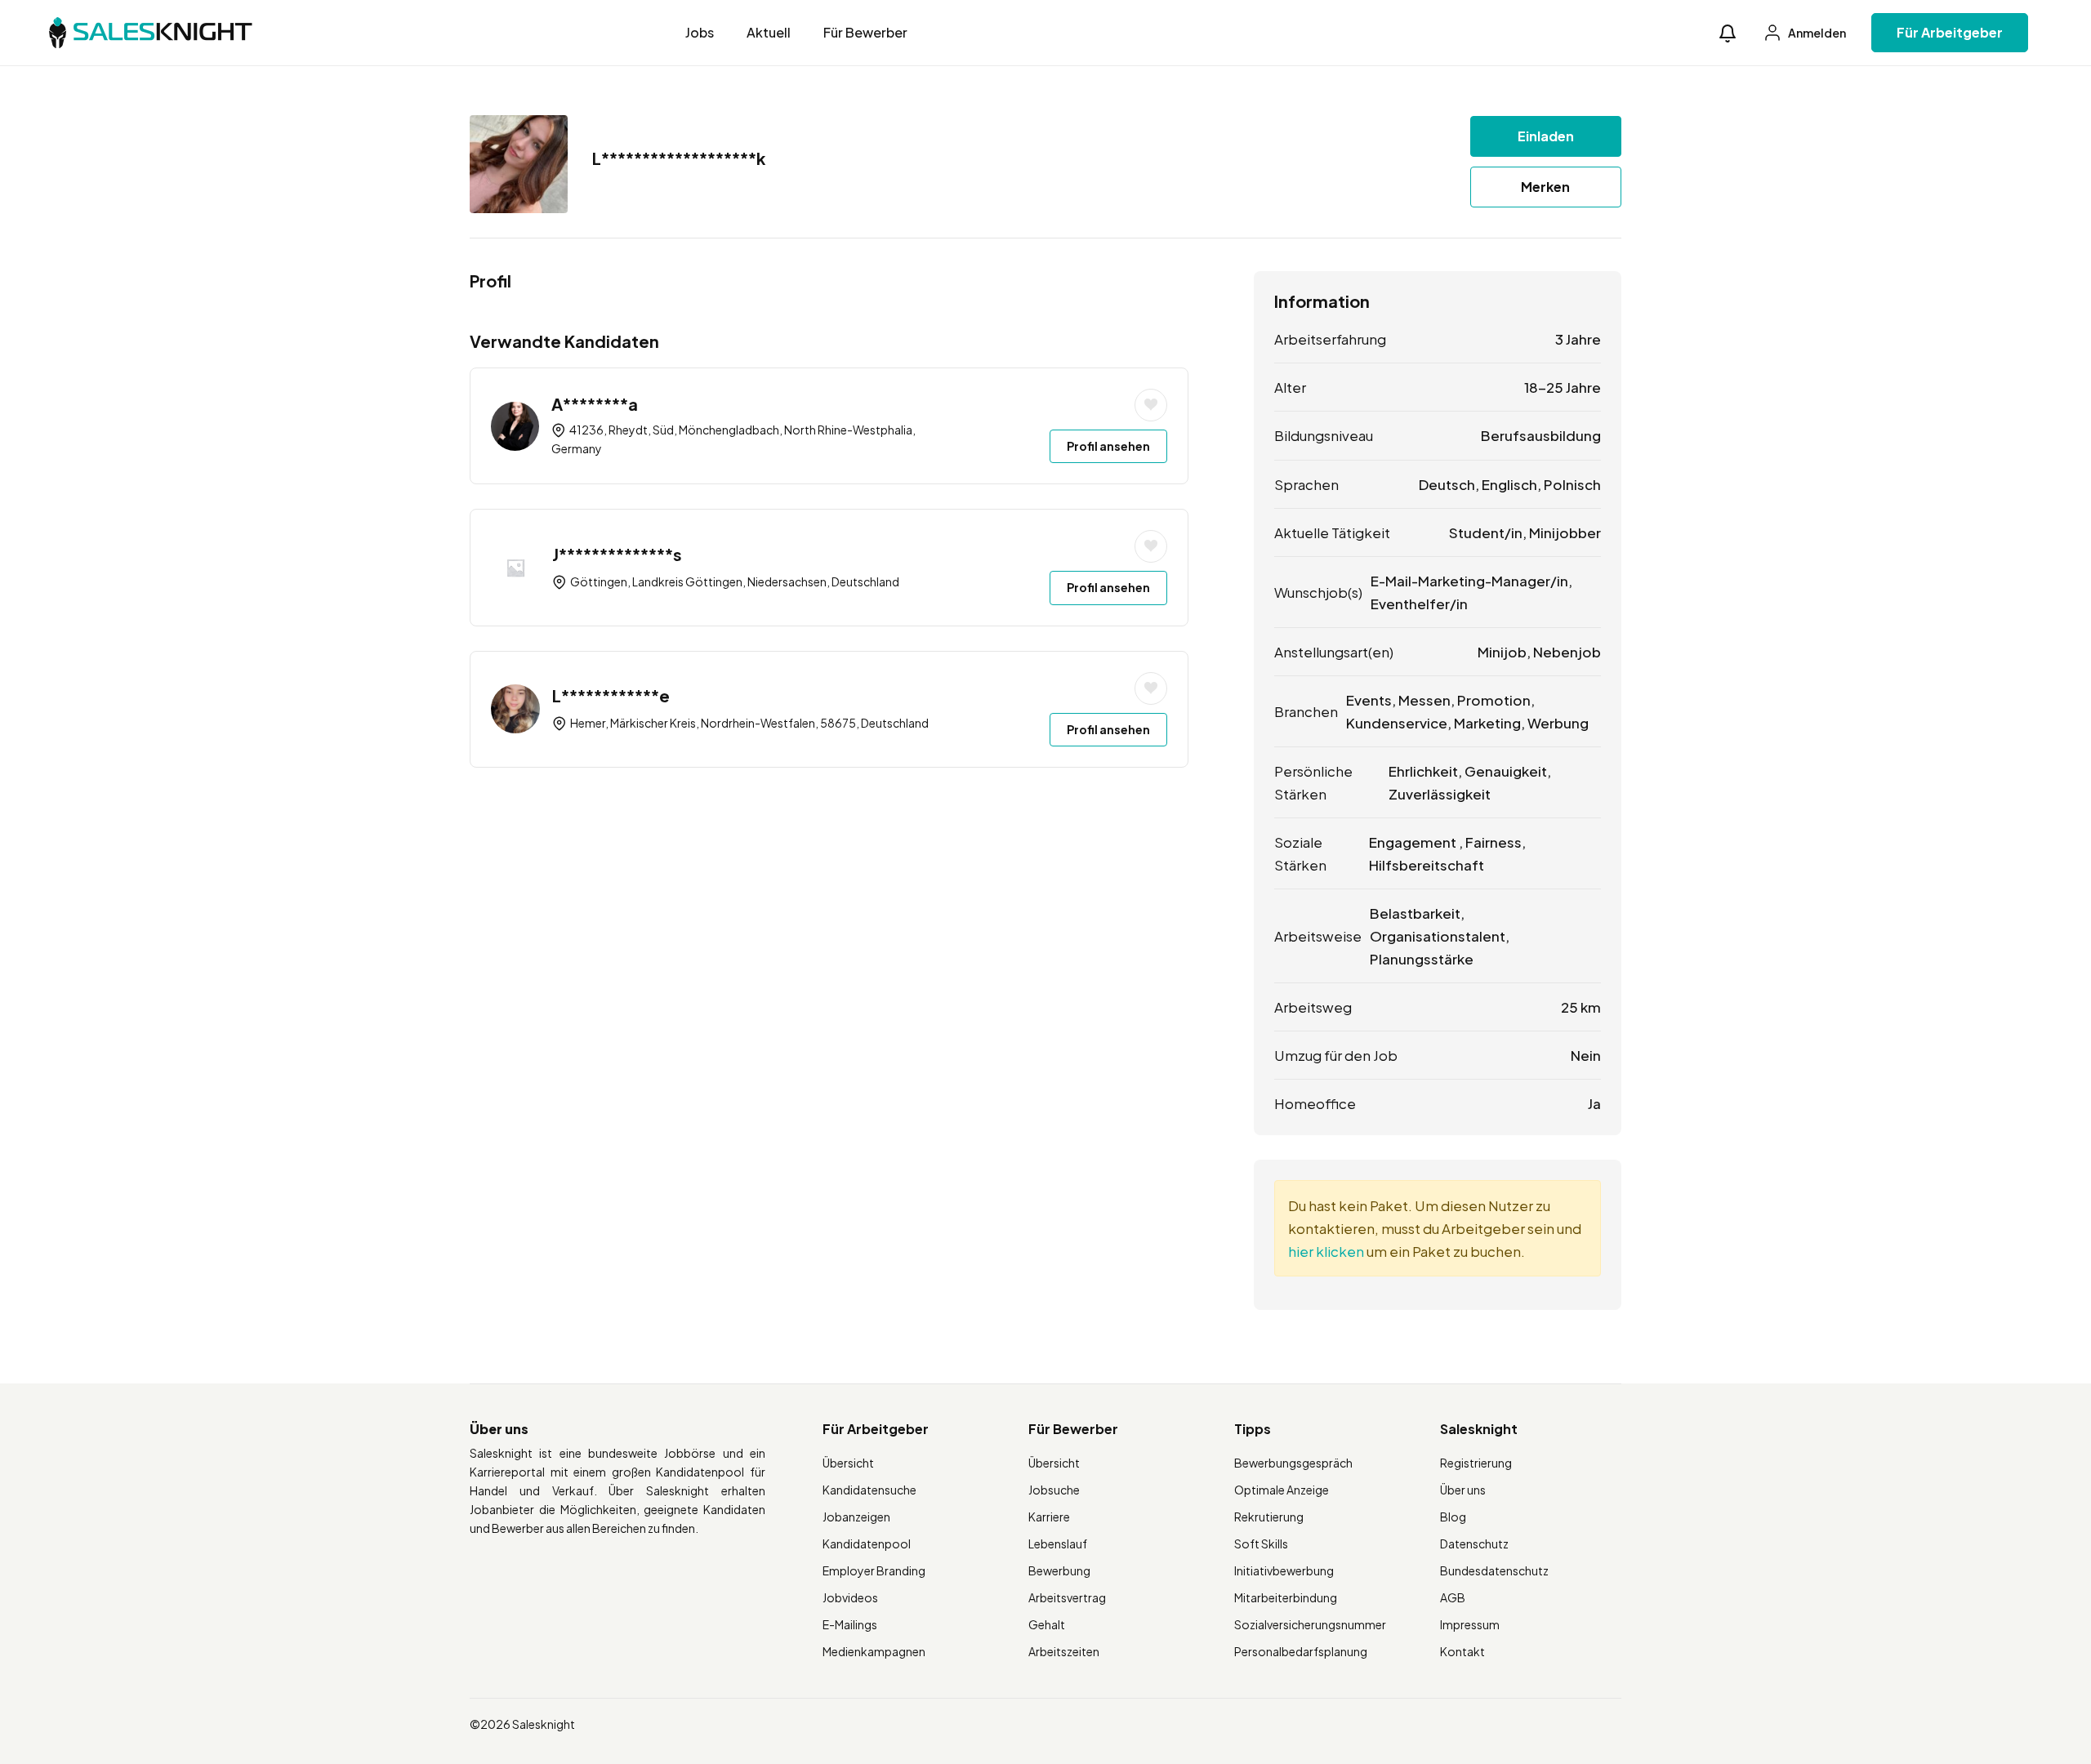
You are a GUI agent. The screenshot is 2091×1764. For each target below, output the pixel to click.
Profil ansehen (1108, 446)
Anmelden (1816, 33)
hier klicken (1326, 1251)
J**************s (617, 554)
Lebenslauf (1058, 1543)
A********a (595, 404)
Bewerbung (1059, 1570)
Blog (1453, 1517)
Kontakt (1462, 1651)
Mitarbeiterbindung (1286, 1597)
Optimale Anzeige (1282, 1490)
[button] (1728, 33)
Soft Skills (1261, 1543)
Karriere (1049, 1517)
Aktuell (769, 32)
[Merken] (1151, 405)
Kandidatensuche (869, 1490)
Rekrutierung (1269, 1517)
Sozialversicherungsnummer (1310, 1624)
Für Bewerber (865, 32)
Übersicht (848, 1463)
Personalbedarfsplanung (1301, 1651)
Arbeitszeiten (1064, 1651)
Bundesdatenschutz (1494, 1570)
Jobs (700, 32)
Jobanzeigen (856, 1517)
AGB (1453, 1597)
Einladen (1546, 136)
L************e (611, 695)
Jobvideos (850, 1597)
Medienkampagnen (874, 1651)
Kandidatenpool (867, 1543)
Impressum (1470, 1624)
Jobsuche (1054, 1490)
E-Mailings (850, 1624)
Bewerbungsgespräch (1293, 1463)
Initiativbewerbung (1284, 1570)
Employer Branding (874, 1570)
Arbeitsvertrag (1067, 1597)
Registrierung (1476, 1463)
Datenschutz (1474, 1543)
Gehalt (1047, 1624)
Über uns (1463, 1490)
